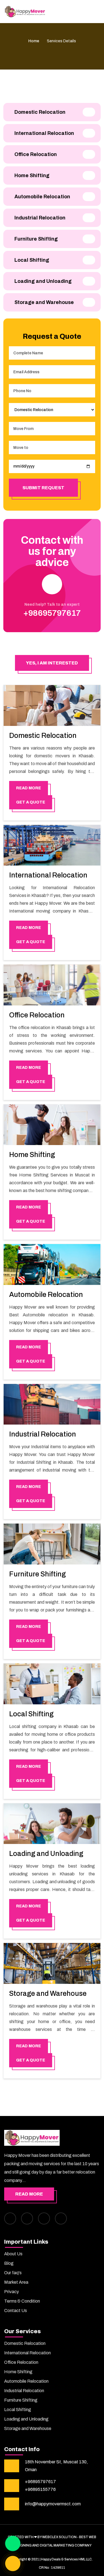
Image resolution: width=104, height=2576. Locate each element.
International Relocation (48, 875)
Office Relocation (37, 1015)
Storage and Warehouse (48, 1993)
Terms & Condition (22, 2301)
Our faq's (13, 2273)
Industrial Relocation (43, 1434)
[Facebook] (10, 2218)
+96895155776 (40, 2489)
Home (34, 41)
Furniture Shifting (37, 1574)
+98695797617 (52, 613)
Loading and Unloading (46, 1854)
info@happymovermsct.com (53, 2504)
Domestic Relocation (43, 736)
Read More (29, 2194)
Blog (9, 2263)
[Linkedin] (61, 2218)
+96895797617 (40, 2482)
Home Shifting (32, 1155)
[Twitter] (44, 2218)
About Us (13, 2254)
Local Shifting (31, 1714)
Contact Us (16, 2311)
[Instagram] (27, 2218)
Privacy (12, 2292)
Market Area (16, 2282)
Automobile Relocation (46, 1295)
